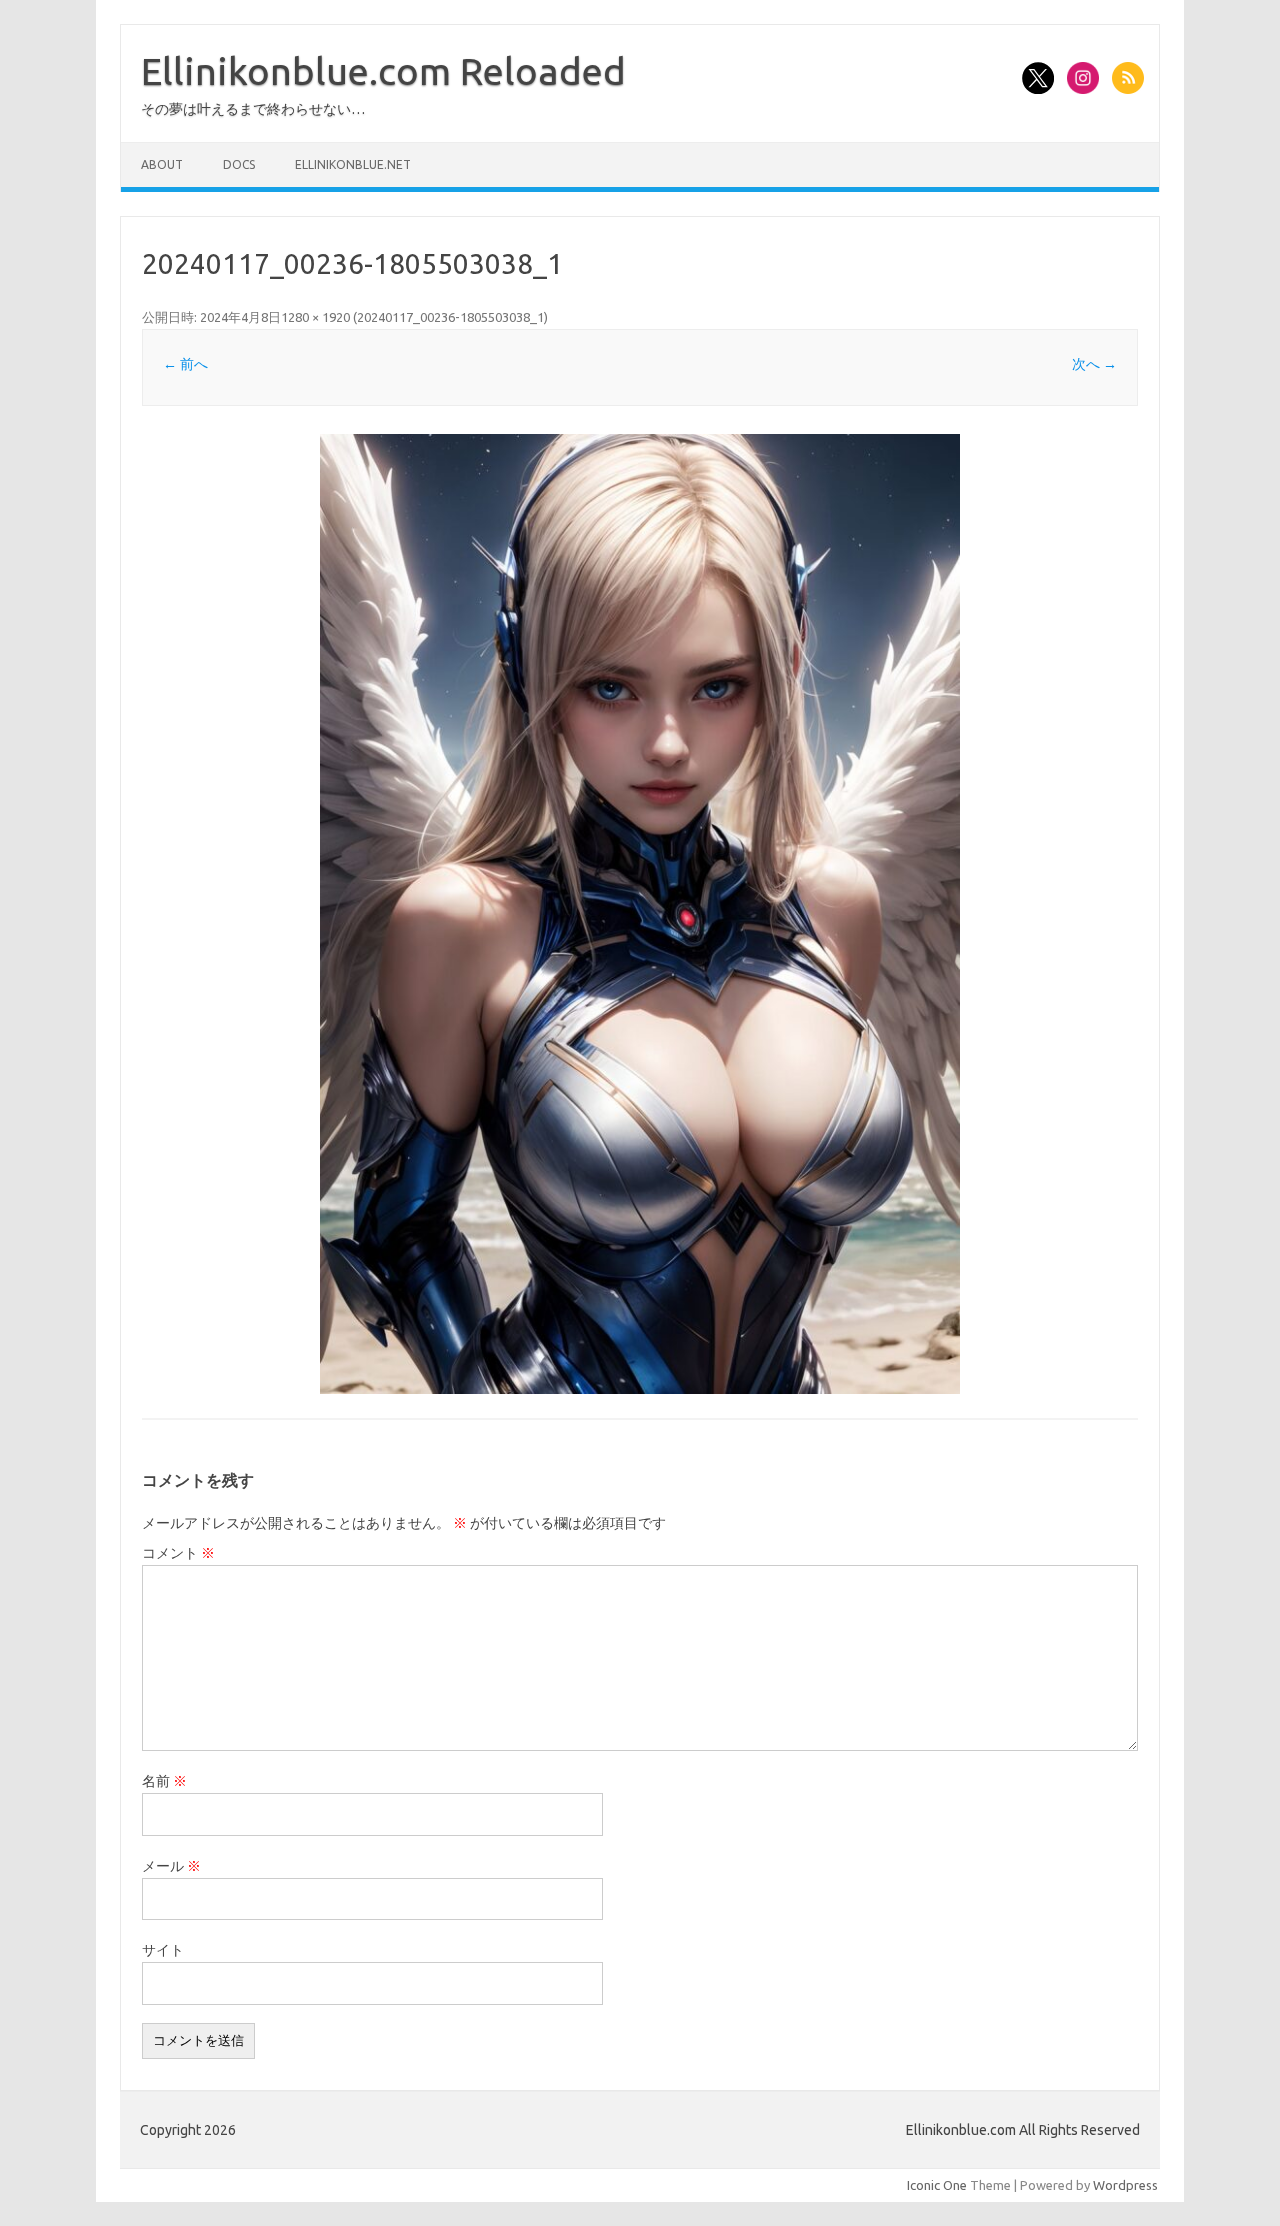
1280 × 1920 (315, 317)
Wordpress (1125, 2185)
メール (171, 1866)
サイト (163, 1950)
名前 (164, 1781)
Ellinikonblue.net (353, 164)
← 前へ (185, 364)
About (162, 164)
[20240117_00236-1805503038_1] (640, 914)
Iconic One (937, 2185)
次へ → (1094, 364)
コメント (178, 1553)
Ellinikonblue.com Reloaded (383, 71)
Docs (239, 164)
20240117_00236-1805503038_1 (450, 317)
